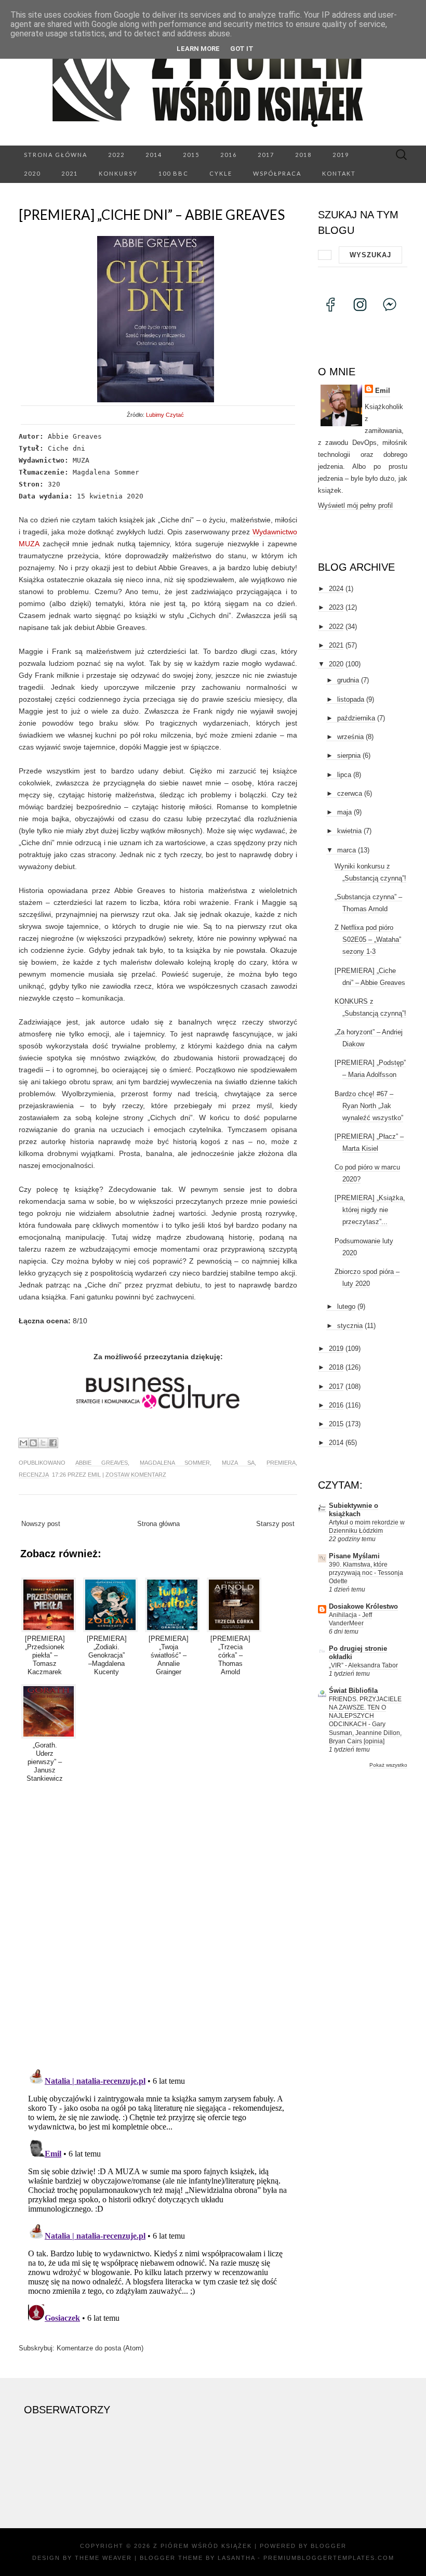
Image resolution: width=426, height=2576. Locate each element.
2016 (229, 155)
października (356, 718)
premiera (281, 1463)
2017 (266, 155)
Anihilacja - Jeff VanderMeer (350, 1619)
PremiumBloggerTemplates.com (329, 2558)
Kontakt (339, 173)
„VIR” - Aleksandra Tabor (363, 1665)
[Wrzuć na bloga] (33, 1443)
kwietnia (349, 831)
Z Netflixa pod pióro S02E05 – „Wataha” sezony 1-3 (368, 939)
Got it (242, 49)
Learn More (198, 49)
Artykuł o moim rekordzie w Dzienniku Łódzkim (367, 1527)
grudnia (348, 680)
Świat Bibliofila (353, 1691)
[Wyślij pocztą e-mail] (23, 1443)
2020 (32, 173)
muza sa (238, 1463)
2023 (336, 607)
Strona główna (56, 155)
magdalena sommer (175, 1463)
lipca (344, 775)
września (350, 737)
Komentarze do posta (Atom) (100, 2348)
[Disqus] (158, 1923)
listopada (351, 699)
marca (347, 850)
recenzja (34, 1475)
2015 (191, 155)
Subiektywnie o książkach (354, 1510)
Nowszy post (41, 1524)
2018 (303, 155)
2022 (116, 155)
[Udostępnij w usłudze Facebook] (53, 1443)
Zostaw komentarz (136, 1475)
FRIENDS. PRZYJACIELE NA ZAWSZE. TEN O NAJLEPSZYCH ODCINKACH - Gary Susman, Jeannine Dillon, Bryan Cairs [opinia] (365, 1720)
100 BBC (174, 173)
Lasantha (236, 2558)
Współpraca (277, 173)
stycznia (350, 1326)
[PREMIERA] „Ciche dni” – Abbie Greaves (152, 215)
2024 (336, 589)
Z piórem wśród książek (203, 2546)
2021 (70, 173)
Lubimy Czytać (165, 415)
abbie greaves (102, 1463)
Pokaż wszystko (388, 1765)
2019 (341, 155)
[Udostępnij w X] (43, 1443)
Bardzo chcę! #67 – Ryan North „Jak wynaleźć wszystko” (369, 1106)
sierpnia (349, 755)
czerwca (350, 793)
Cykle (221, 173)
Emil (94, 1475)
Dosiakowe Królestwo (363, 1606)
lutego (346, 1306)
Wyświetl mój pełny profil (355, 505)
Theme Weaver (103, 2558)
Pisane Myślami (354, 1556)
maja (344, 812)
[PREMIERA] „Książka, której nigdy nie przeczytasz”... (370, 1210)
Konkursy (118, 173)
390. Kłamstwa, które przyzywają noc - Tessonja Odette (366, 1573)
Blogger (329, 2546)
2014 (154, 155)
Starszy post (275, 1524)
